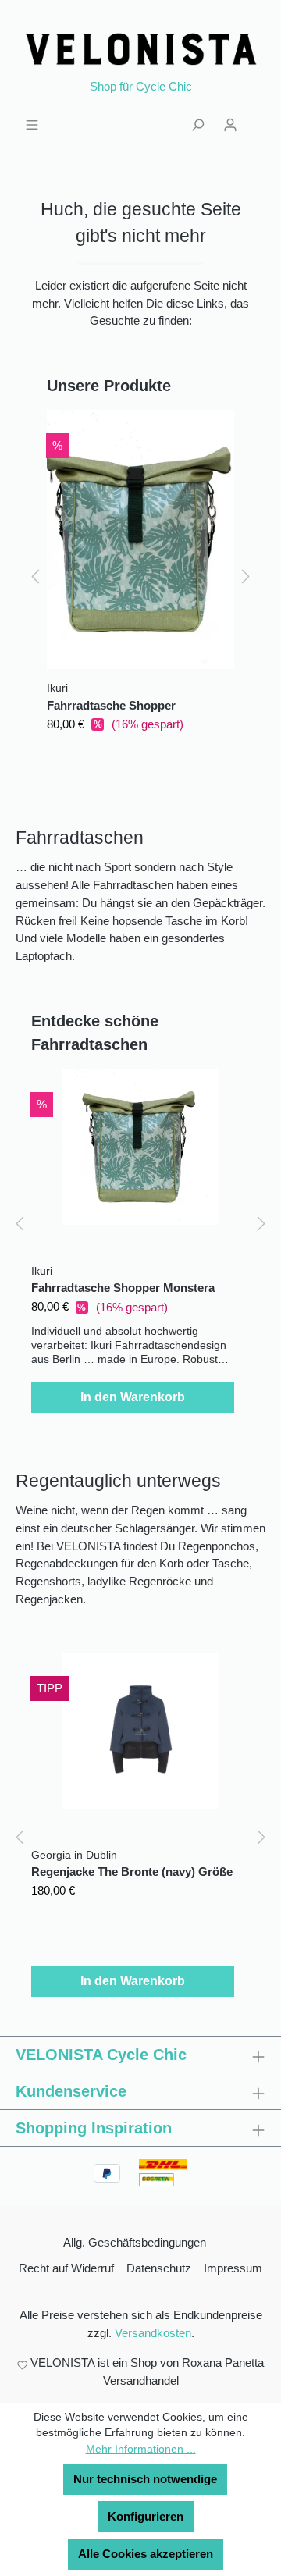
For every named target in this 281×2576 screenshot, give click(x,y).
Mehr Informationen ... (141, 2449)
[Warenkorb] (256, 118)
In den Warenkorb (133, 1397)
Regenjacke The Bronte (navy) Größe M (132, 1873)
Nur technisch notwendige (145, 2479)
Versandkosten (153, 2333)
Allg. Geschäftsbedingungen (135, 2242)
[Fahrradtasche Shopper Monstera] (140, 539)
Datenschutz (159, 2268)
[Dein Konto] (230, 123)
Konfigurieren (146, 2516)
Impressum (233, 2268)
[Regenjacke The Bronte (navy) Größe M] (140, 1731)
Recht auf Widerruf (66, 2268)
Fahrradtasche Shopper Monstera (111, 707)
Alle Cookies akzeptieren (146, 2554)
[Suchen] (197, 123)
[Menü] (32, 123)
